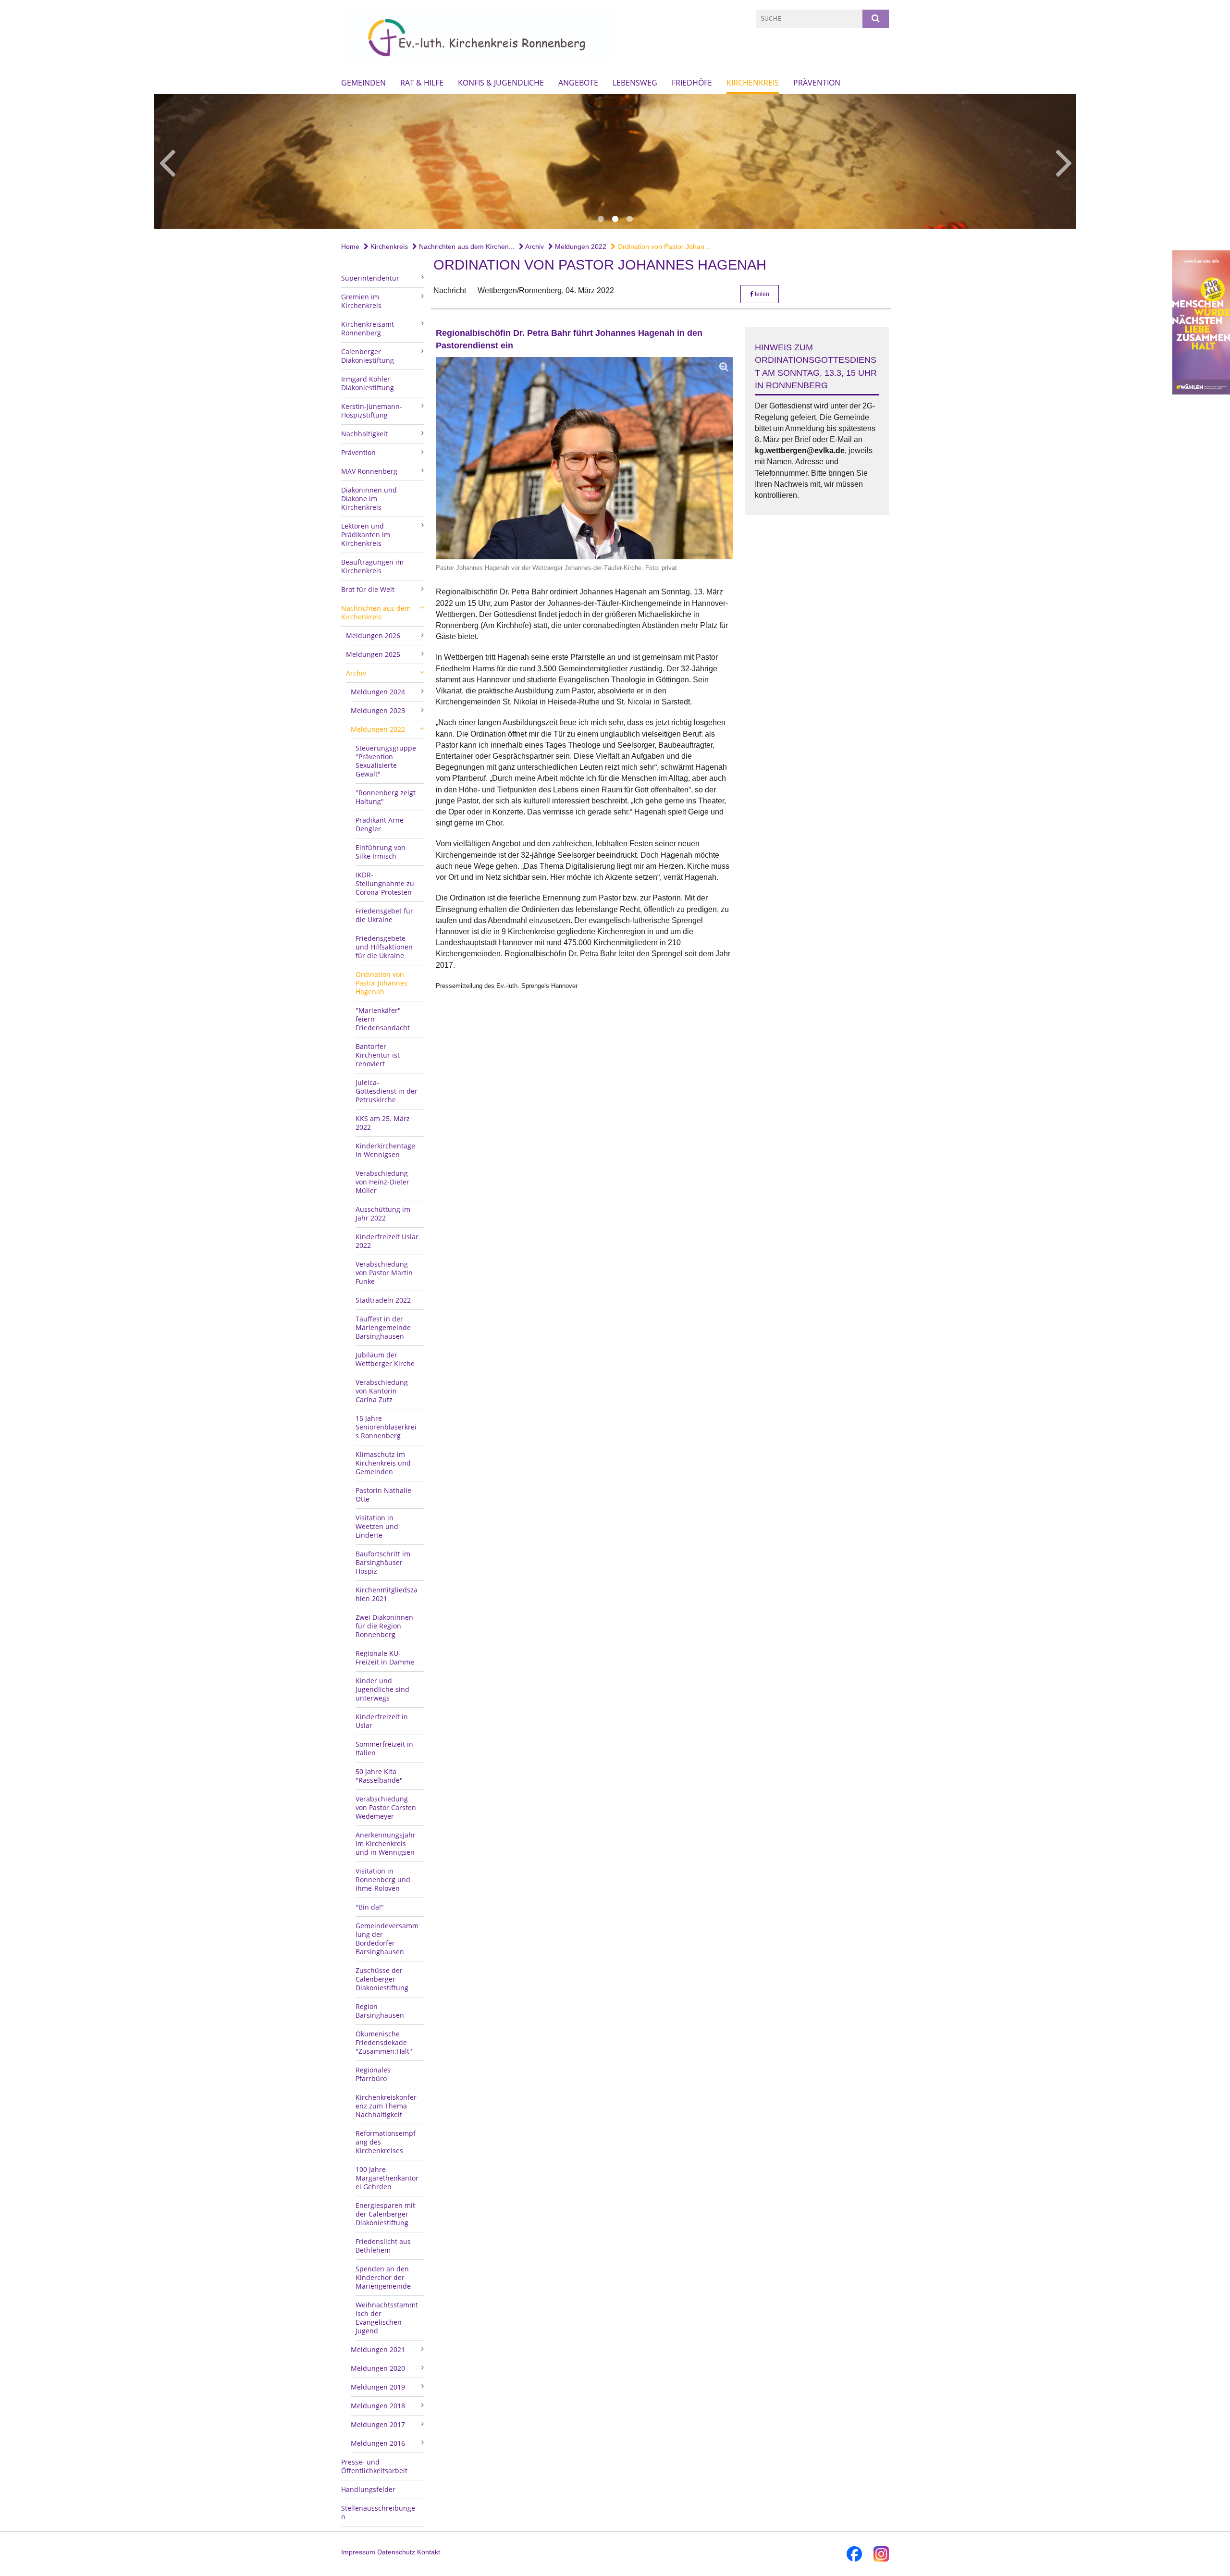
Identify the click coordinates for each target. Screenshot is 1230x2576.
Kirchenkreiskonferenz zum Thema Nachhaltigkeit (386, 2106)
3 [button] (629, 219)
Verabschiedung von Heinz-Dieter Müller (382, 1182)
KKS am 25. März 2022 (383, 1123)
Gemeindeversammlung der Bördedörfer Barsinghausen (387, 1939)
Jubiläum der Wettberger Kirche (385, 1359)
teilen (761, 294)
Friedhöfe (692, 83)
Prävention (817, 83)
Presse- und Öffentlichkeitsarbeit (374, 2466)
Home (350, 247)
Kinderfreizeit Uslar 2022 (387, 1241)
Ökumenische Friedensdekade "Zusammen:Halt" (384, 2042)
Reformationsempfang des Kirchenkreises (386, 2142)
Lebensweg (635, 83)
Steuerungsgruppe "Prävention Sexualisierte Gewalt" (386, 761)
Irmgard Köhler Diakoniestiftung (368, 383)
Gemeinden (363, 83)
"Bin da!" (370, 1907)
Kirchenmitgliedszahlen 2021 (387, 1594)
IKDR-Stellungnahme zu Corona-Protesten (385, 883)
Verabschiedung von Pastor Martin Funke (384, 1273)
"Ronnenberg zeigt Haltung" (386, 797)
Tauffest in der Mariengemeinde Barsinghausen (383, 1327)
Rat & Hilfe (422, 83)
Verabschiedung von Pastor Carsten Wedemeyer (386, 1807)
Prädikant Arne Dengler (380, 824)
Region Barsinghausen (380, 2011)
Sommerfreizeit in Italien (384, 1748)
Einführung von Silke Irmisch (381, 852)
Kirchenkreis (753, 83)
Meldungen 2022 (580, 247)
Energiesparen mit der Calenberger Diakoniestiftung (385, 2214)
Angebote (578, 83)
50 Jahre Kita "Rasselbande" (379, 1776)
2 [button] (615, 219)
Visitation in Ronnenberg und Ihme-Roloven (383, 1880)
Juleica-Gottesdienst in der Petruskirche (387, 1091)
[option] (615, 161)
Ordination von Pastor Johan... (663, 247)
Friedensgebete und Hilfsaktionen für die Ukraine (384, 947)
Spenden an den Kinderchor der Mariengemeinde (383, 2277)
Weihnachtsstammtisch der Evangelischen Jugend (387, 2318)
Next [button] (1064, 161)
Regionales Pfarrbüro (373, 2074)
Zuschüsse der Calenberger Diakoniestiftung (382, 1979)
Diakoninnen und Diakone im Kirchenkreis (369, 499)
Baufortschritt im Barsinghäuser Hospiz (383, 1562)
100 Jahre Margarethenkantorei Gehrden (387, 2178)
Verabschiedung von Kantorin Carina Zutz (382, 1391)
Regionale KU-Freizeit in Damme (385, 1658)
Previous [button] (167, 161)
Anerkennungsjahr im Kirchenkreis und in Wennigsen (386, 1843)
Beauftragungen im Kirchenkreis (372, 566)
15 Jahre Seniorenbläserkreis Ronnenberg (386, 1427)
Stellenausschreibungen (378, 2512)
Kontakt (429, 2552)
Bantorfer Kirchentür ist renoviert (378, 1055)
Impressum (358, 2552)
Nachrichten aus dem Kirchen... (466, 247)
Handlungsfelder (368, 2489)
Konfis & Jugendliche (501, 83)
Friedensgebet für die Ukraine (384, 915)
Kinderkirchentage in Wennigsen (385, 1150)
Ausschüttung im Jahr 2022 (383, 1214)
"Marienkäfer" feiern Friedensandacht (383, 1019)
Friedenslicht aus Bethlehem (383, 2246)
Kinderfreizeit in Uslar (382, 1721)
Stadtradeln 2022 (383, 1300)
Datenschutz (396, 2552)
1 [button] (601, 219)
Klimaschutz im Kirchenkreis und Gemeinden (383, 1463)
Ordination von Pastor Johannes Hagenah (381, 983)
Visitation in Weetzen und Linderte (377, 1526)
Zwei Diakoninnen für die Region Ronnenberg (384, 1626)
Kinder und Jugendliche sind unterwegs (382, 1689)
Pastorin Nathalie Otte (383, 1495)
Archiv (534, 247)
